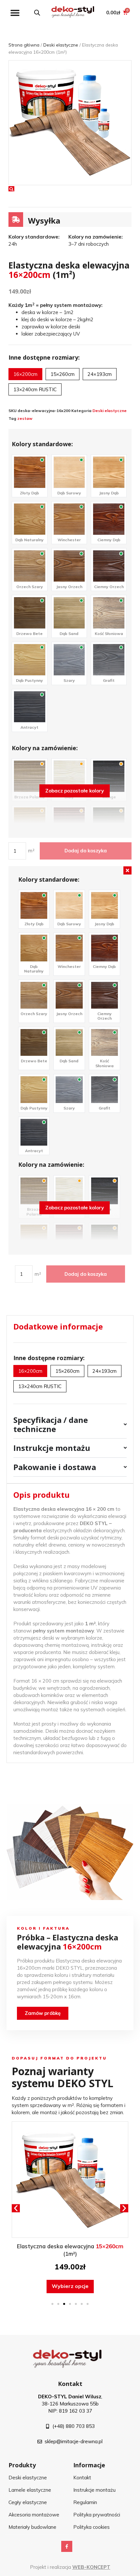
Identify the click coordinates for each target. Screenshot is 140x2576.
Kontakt (70, 2384)
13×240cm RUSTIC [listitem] (35, 389)
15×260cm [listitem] (63, 374)
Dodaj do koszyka (86, 851)
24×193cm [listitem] (100, 374)
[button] (15, 13)
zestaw (25, 418)
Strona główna (24, 45)
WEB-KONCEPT (91, 2567)
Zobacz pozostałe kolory (75, 791)
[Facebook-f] (67, 2546)
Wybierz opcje (70, 2286)
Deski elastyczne (61, 45)
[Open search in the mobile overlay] (37, 13)
